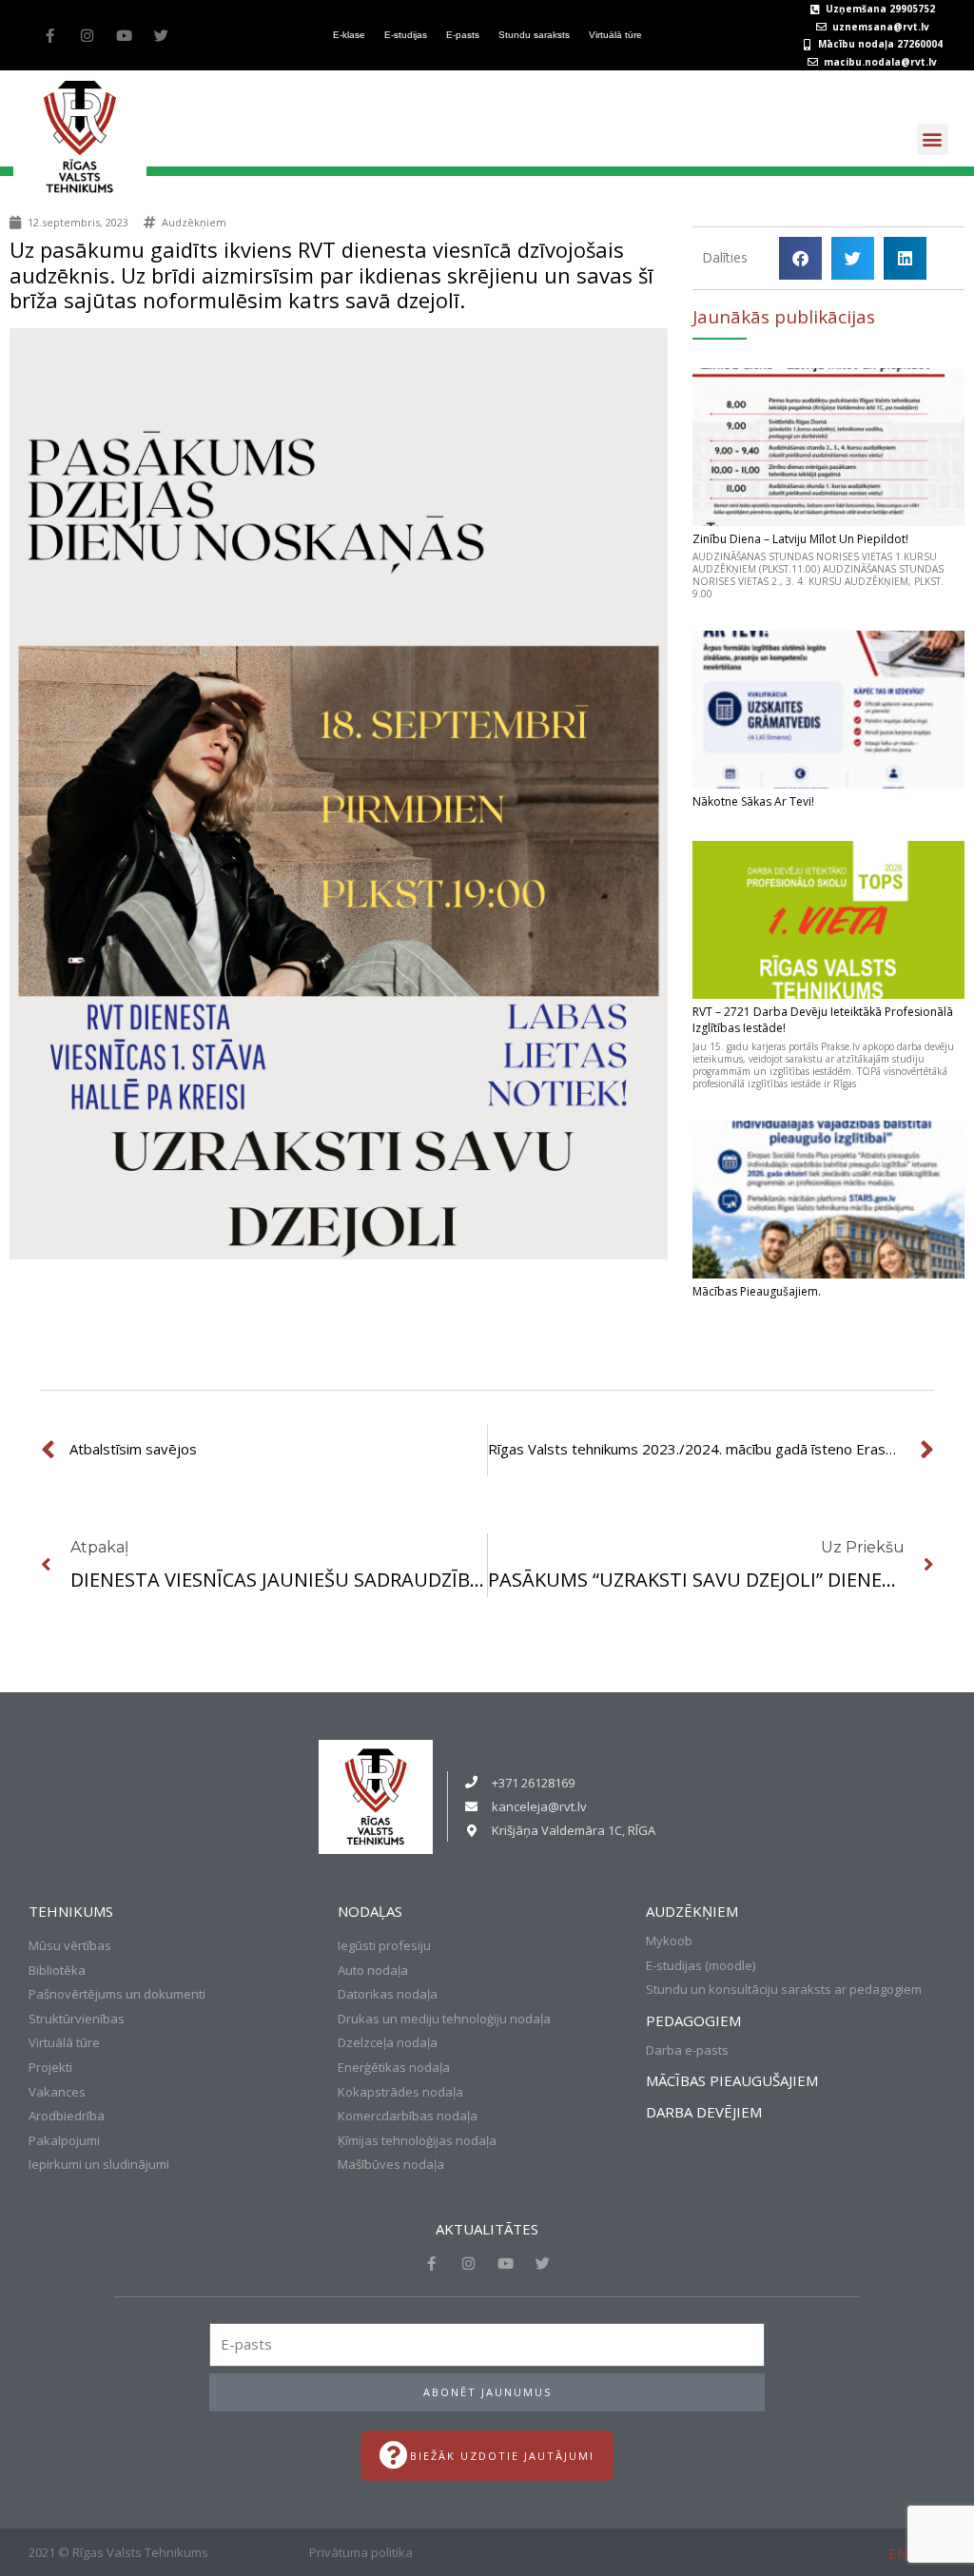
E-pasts (463, 35)
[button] (933, 139)
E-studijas (406, 35)
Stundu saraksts (534, 35)
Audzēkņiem (194, 222)
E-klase (349, 35)
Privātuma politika (361, 2552)
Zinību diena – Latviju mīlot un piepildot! (800, 539)
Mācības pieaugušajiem (732, 2080)
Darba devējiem (704, 2112)
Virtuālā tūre (615, 35)
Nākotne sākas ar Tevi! (753, 801)
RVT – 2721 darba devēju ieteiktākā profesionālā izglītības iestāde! (823, 1020)
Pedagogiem (693, 2020)
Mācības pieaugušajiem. (757, 1291)
